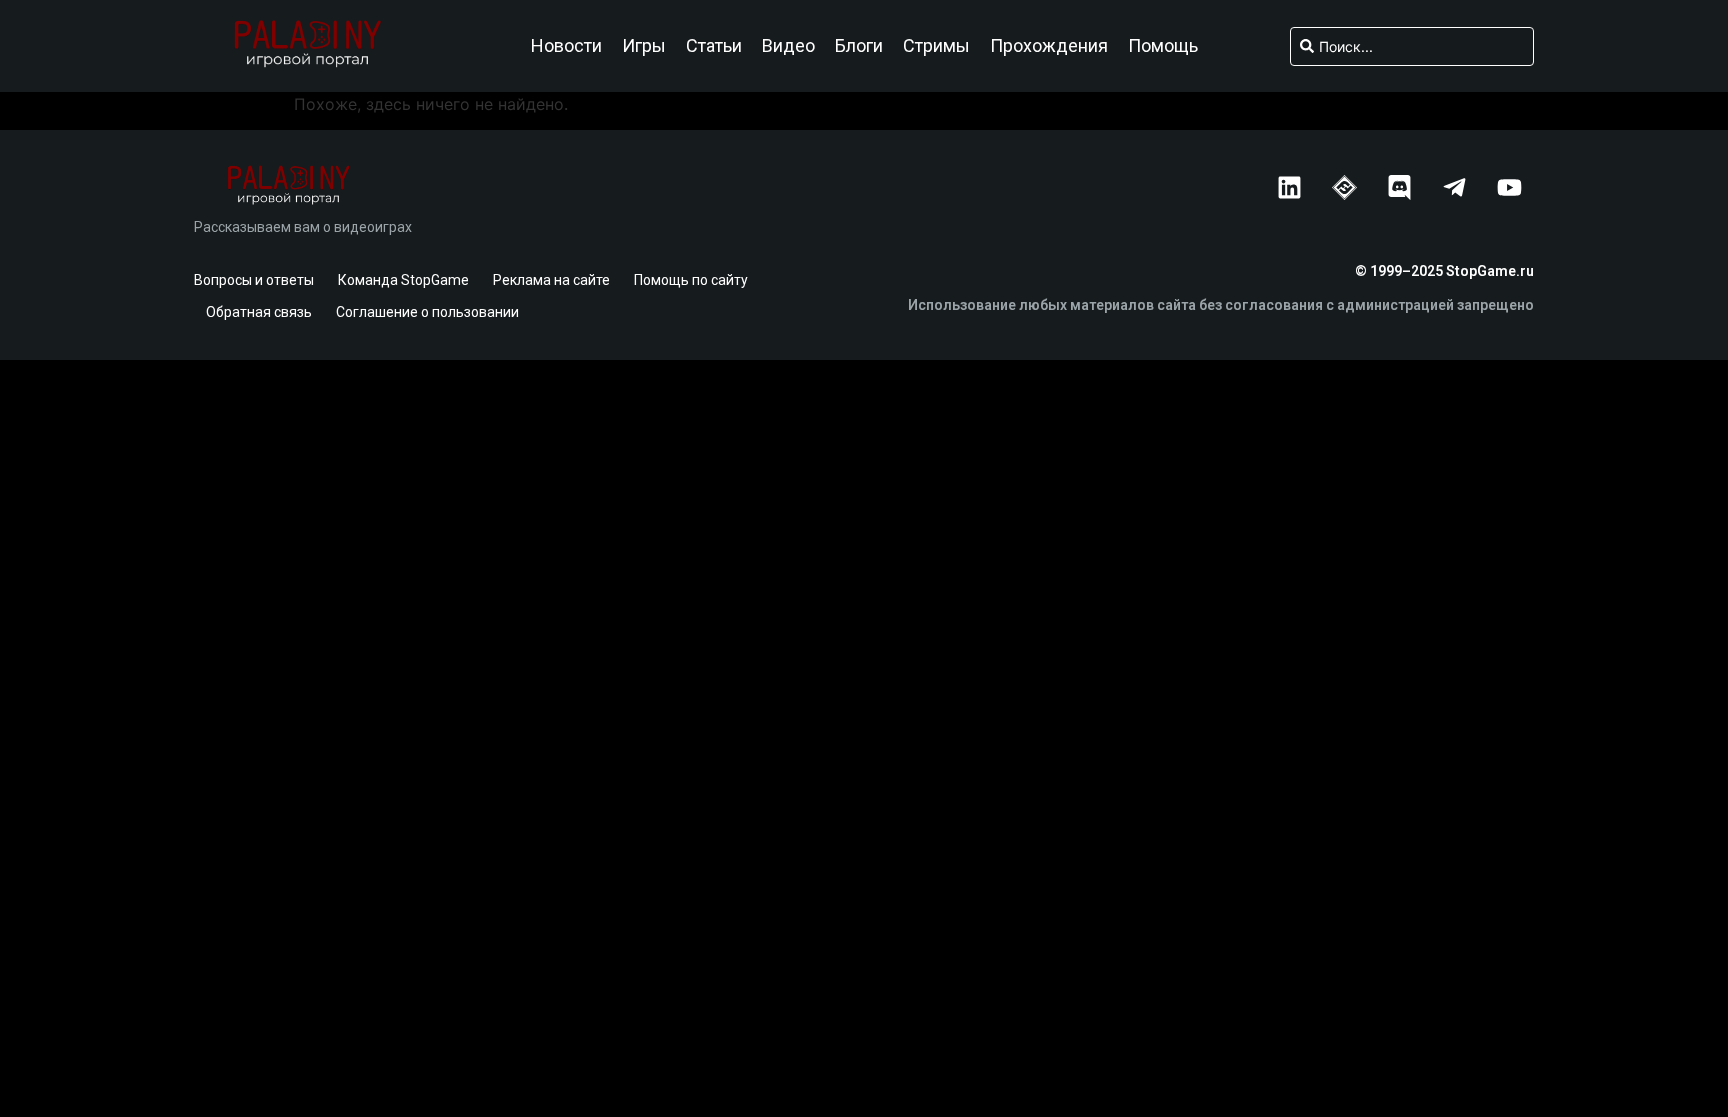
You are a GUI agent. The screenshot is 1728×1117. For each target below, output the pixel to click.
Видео (788, 46)
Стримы (936, 46)
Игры (644, 46)
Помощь (1163, 46)
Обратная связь (259, 312)
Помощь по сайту (691, 280)
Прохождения (1049, 46)
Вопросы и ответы (254, 280)
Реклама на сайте (551, 280)
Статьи (714, 46)
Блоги (859, 46)
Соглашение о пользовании (427, 312)
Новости (566, 46)
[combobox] (1412, 46)
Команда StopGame (403, 280)
